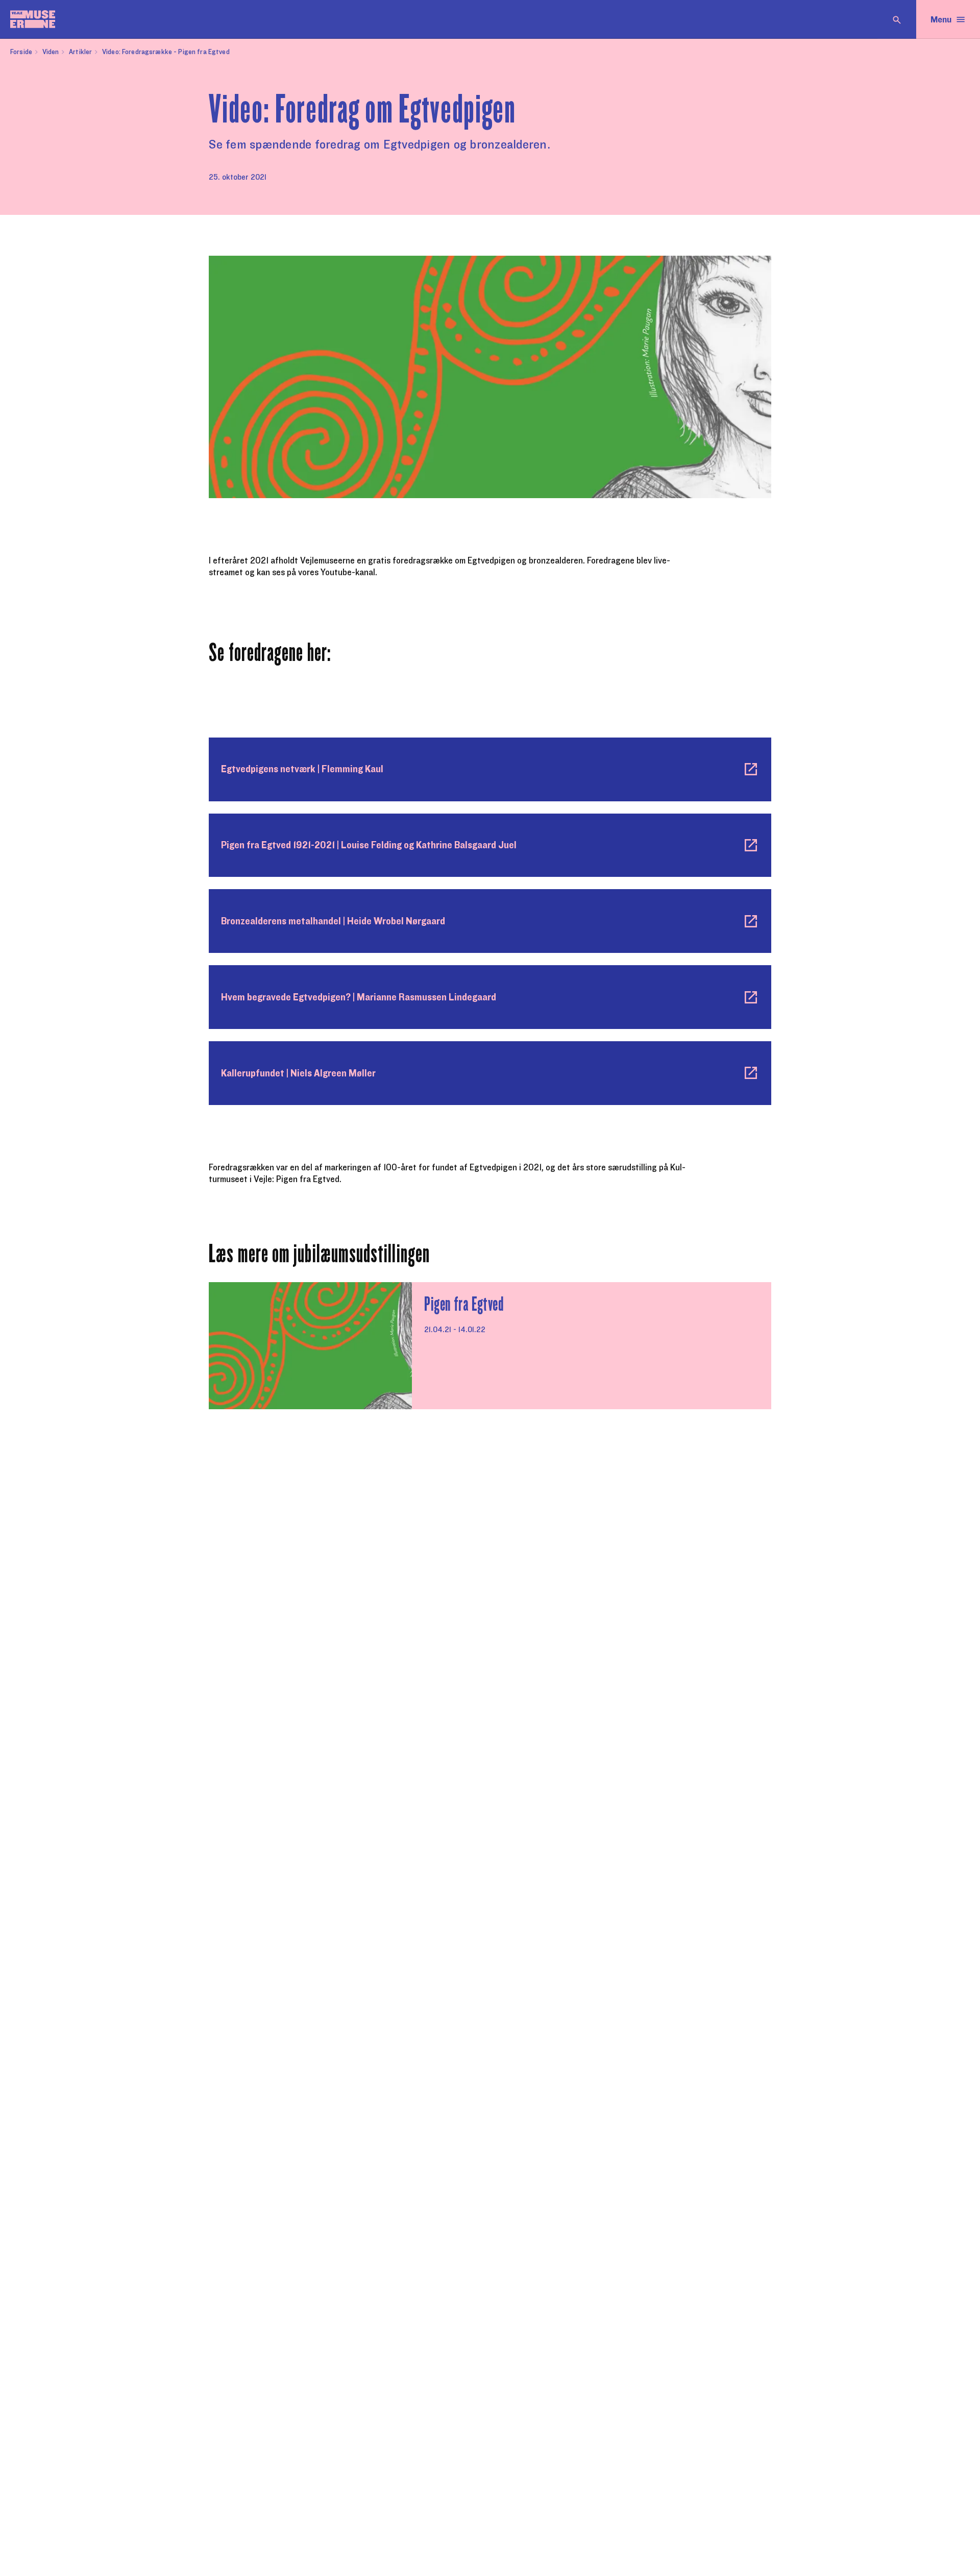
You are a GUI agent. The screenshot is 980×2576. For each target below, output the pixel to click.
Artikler (80, 52)
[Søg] (897, 19)
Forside (21, 52)
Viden (51, 52)
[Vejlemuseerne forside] (33, 19)
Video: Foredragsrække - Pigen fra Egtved (166, 52)
